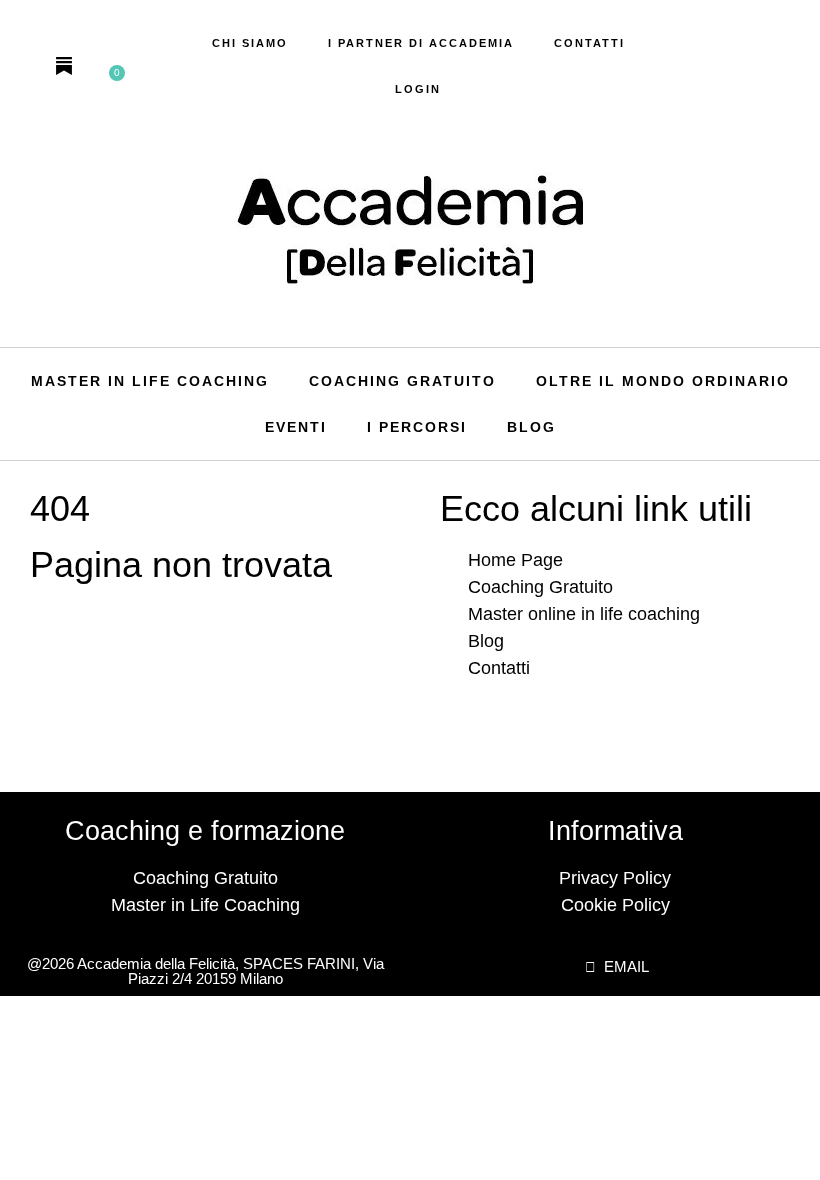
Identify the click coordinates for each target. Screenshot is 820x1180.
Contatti (589, 43)
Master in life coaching (150, 381)
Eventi (296, 427)
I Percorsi (417, 427)
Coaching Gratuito (402, 381)
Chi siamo (250, 43)
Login (418, 89)
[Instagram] (28, 66)
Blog (531, 427)
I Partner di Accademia (421, 43)
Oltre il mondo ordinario (663, 381)
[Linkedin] (100, 66)
